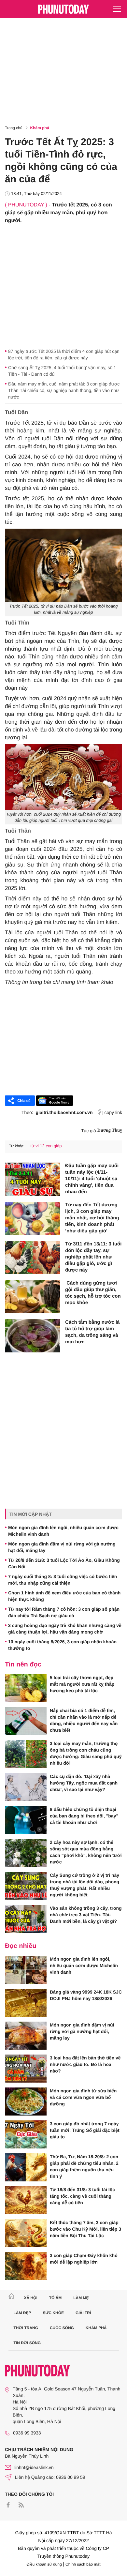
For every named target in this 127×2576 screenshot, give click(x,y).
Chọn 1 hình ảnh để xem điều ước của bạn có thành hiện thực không (64, 1596)
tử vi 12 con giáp (46, 1146)
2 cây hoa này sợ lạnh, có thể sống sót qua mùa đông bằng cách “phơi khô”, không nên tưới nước (86, 1852)
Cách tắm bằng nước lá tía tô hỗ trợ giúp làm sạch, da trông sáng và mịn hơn (92, 1332)
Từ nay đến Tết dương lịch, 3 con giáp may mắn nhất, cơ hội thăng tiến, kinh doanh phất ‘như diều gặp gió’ (92, 1218)
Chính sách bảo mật (83, 2564)
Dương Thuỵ (110, 1130)
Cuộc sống (62, 2328)
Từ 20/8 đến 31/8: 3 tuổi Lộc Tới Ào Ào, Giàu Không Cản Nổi (64, 1563)
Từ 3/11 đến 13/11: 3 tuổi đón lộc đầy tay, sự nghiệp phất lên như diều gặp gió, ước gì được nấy (93, 1257)
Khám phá (40, 128)
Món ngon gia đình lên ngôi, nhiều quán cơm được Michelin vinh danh (63, 1531)
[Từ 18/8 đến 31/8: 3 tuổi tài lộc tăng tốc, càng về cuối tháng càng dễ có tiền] (26, 2200)
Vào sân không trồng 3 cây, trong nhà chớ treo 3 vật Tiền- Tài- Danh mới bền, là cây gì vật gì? (86, 1915)
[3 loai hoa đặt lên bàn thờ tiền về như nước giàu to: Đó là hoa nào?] (26, 2069)
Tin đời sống (27, 2343)
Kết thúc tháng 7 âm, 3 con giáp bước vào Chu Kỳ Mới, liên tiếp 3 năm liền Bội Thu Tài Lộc (85, 2229)
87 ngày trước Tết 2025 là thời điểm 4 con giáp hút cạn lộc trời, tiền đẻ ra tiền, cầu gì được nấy (64, 354)
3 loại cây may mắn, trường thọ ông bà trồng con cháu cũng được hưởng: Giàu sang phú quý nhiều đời (86, 1753)
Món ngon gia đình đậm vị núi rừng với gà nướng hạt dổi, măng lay (62, 1547)
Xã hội (30, 2298)
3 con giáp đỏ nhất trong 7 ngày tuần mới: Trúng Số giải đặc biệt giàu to (85, 2130)
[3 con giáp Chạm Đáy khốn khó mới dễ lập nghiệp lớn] (26, 2266)
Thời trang (26, 2328)
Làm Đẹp (22, 2313)
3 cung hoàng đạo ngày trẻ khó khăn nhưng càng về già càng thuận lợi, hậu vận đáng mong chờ (65, 1629)
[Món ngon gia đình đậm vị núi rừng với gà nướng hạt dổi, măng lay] (26, 2036)
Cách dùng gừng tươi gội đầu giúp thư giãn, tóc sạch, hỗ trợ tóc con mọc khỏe (93, 1293)
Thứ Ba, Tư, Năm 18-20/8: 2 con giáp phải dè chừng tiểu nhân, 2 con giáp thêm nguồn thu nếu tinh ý (84, 2166)
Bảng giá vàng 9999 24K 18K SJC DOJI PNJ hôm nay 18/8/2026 (86, 1995)
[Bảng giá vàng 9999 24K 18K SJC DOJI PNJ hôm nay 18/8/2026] (26, 2003)
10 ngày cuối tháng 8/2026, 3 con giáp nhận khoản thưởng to (62, 1645)
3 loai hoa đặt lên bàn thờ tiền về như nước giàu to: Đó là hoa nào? (85, 2064)
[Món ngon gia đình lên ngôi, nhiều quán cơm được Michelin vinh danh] (26, 1970)
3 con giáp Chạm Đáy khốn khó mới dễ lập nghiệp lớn (84, 2259)
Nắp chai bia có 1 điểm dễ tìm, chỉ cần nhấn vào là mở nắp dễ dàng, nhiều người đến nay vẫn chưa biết (84, 1720)
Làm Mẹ (81, 2298)
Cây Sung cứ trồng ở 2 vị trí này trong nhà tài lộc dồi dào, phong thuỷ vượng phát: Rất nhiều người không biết (85, 1885)
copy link (113, 1112)
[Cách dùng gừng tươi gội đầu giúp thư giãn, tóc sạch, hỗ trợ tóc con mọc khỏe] (33, 1297)
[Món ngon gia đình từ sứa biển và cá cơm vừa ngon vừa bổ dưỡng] (26, 2101)
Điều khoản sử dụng (44, 2564)
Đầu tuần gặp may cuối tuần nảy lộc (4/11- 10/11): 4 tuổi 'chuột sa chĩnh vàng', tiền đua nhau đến (92, 1179)
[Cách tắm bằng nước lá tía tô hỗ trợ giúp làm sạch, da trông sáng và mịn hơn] (33, 1336)
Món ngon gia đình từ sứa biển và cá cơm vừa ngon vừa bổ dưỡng (83, 2097)
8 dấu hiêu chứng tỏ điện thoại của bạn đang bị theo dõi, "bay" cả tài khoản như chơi (84, 1816)
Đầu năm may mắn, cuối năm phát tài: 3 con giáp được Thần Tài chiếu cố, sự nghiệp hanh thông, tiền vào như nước (64, 390)
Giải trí (83, 2313)
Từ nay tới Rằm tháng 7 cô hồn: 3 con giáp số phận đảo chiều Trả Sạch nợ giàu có (64, 1612)
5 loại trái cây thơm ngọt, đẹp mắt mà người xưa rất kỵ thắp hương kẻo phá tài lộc (82, 1684)
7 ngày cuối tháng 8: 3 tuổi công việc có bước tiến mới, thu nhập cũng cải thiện (63, 1580)
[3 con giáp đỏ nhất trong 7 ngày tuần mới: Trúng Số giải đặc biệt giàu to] (26, 2134)
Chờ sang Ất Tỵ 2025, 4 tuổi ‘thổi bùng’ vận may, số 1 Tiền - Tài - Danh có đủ (62, 371)
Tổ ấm (56, 2298)
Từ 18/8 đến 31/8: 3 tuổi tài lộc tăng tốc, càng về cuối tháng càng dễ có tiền (82, 2196)
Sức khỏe (53, 2313)
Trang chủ (14, 128)
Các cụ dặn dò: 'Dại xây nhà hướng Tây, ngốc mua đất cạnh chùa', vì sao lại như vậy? (84, 1783)
